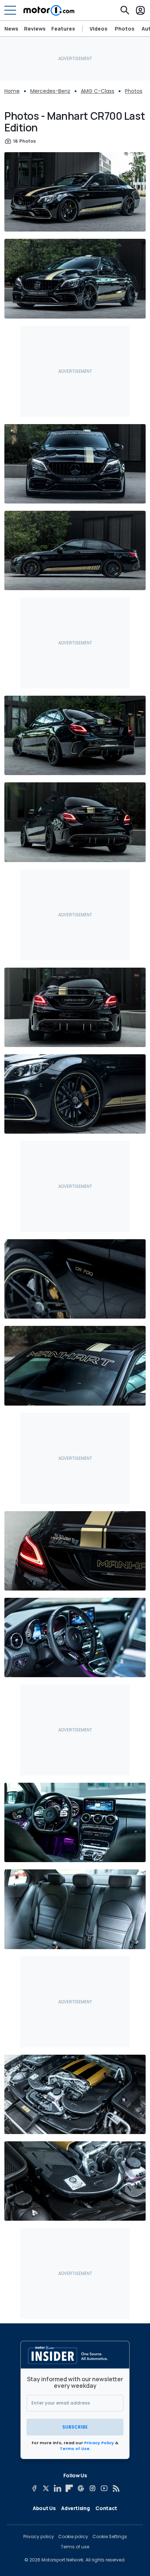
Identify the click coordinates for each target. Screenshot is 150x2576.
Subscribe (75, 2427)
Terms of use (75, 2547)
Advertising (75, 2508)
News (11, 29)
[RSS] (116, 2488)
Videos (98, 29)
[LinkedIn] (58, 2488)
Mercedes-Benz (50, 91)
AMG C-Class (98, 91)
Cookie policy (73, 2537)
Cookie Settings (110, 2537)
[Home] (49, 10)
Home (12, 91)
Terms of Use (75, 2449)
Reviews (35, 29)
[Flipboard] (69, 2488)
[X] (46, 2488)
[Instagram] (92, 2488)
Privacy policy (39, 2537)
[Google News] (81, 2488)
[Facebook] (34, 2488)
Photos (125, 29)
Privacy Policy (99, 2443)
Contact (106, 2508)
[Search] (125, 10)
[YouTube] (104, 2488)
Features (63, 29)
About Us (44, 2508)
